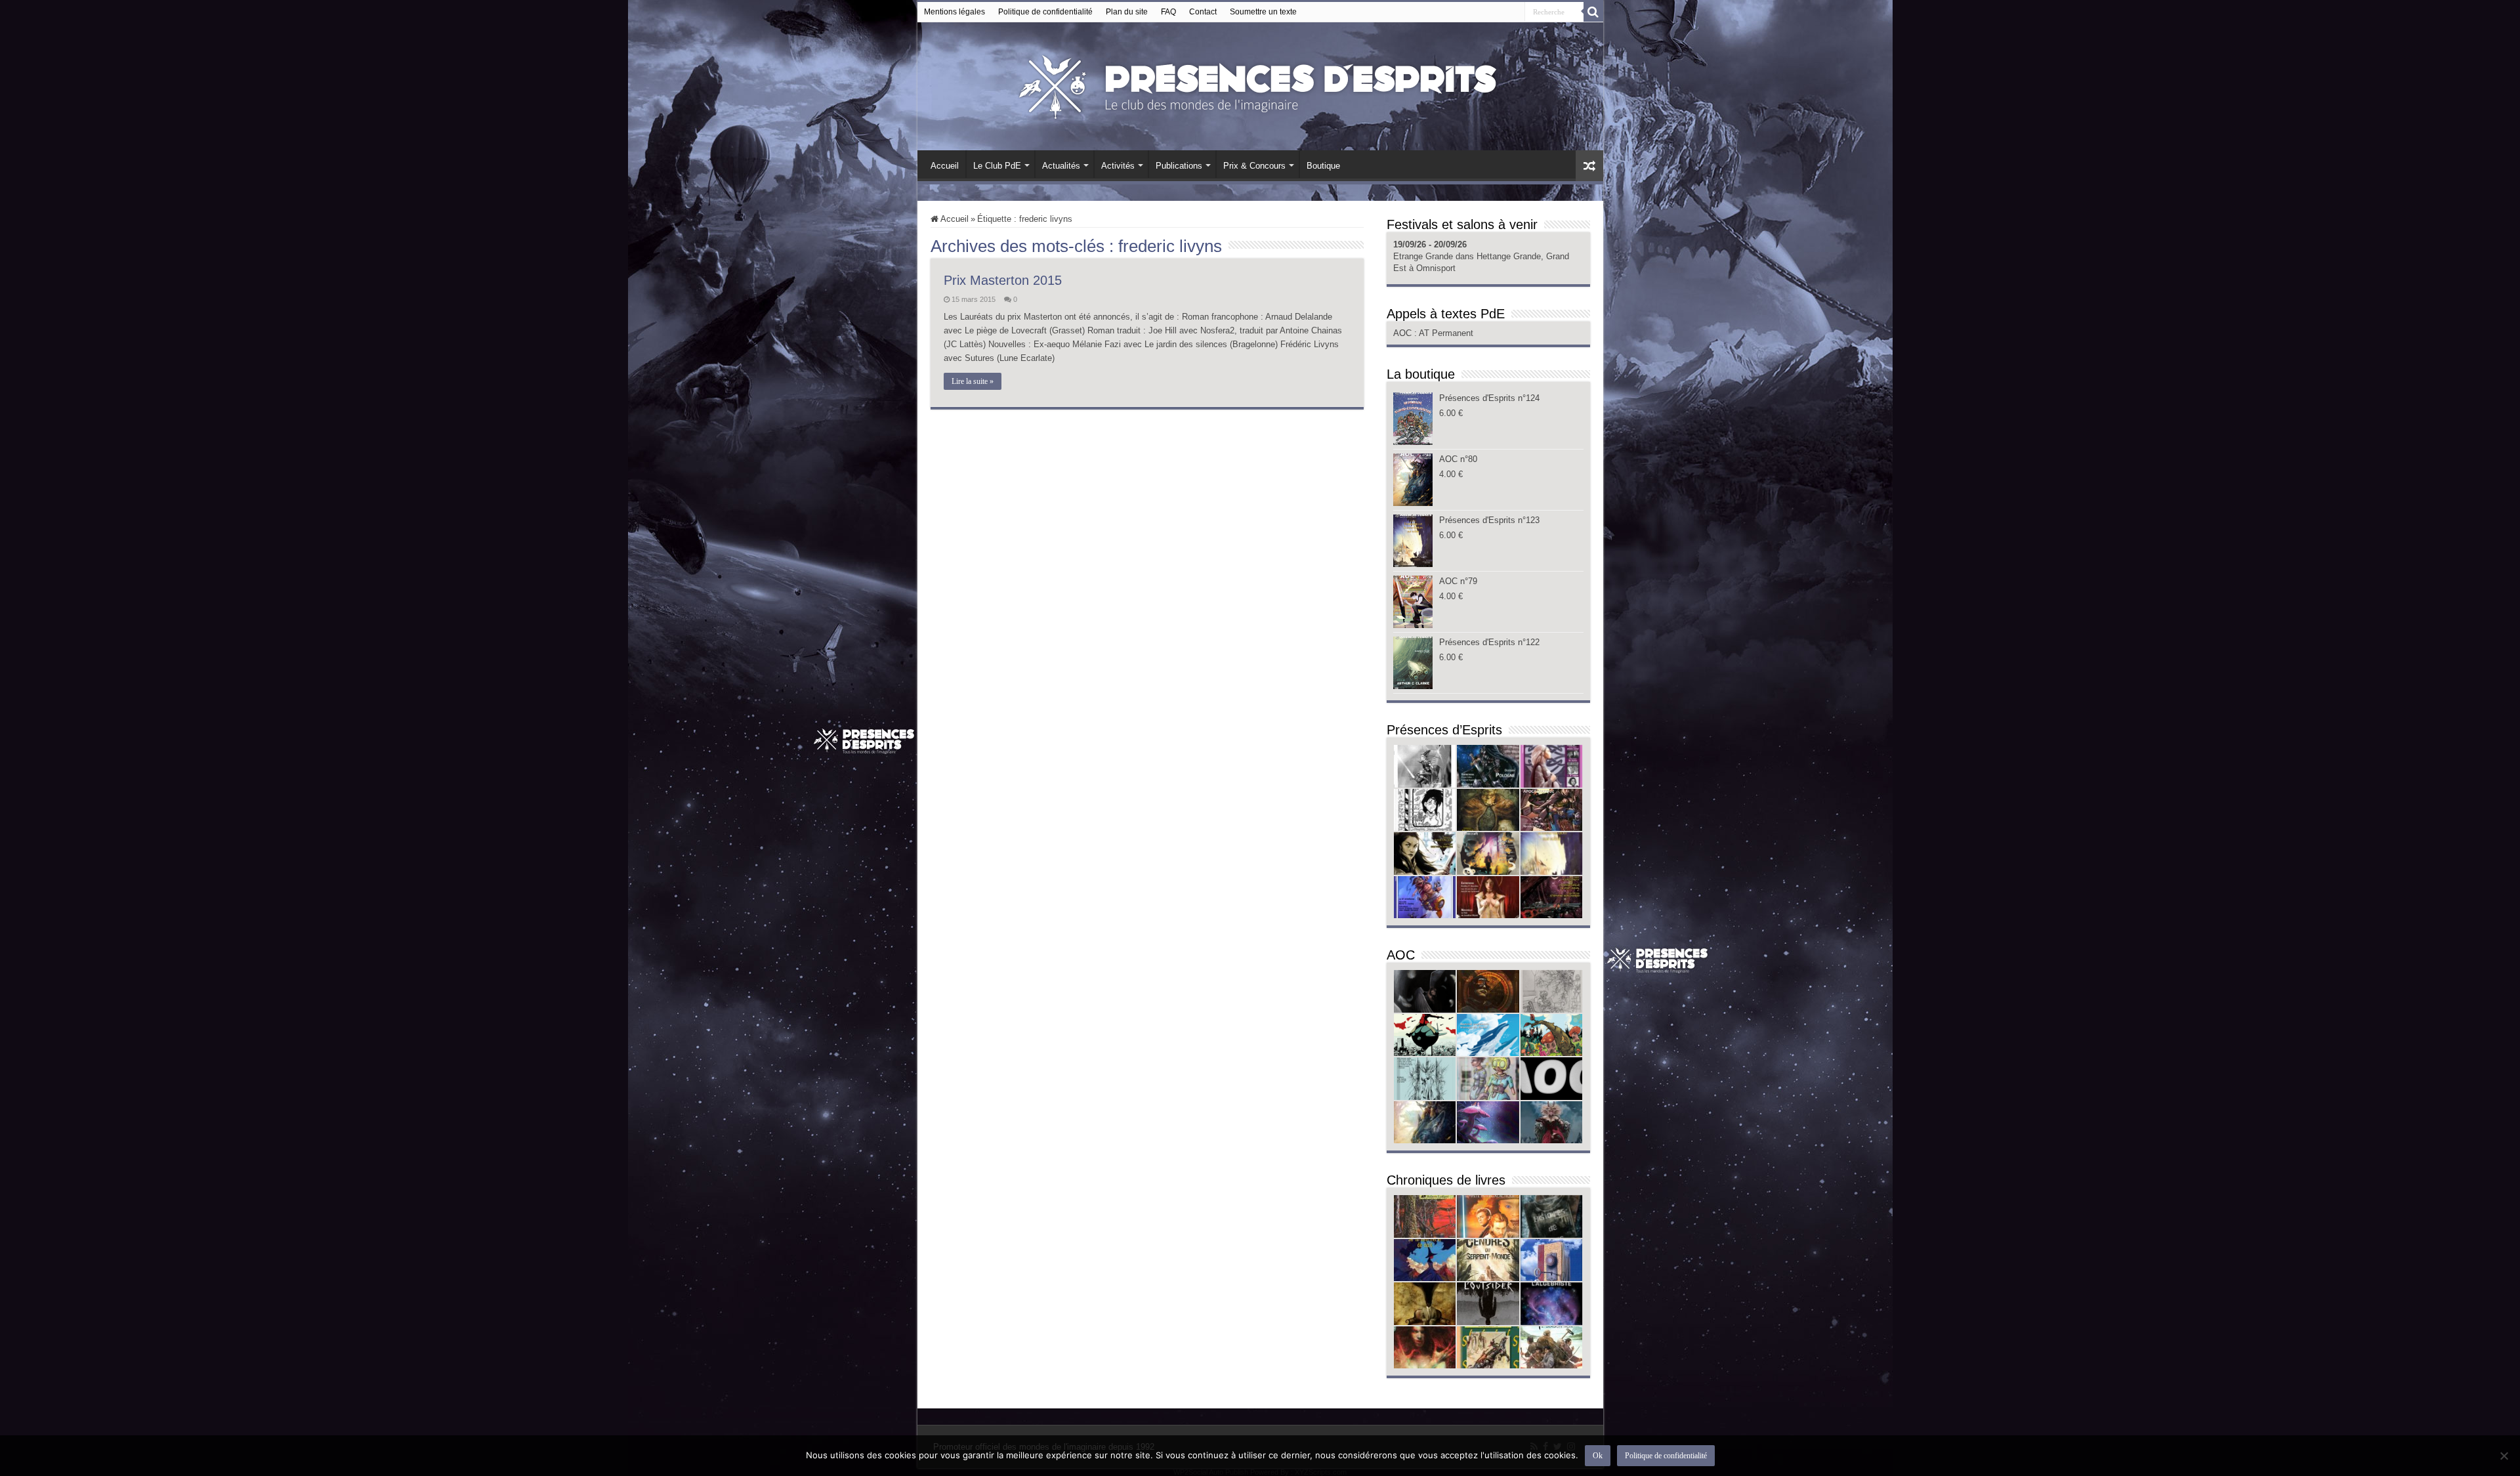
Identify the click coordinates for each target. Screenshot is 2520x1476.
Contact (1203, 12)
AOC (1404, 333)
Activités (1118, 166)
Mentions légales (955, 12)
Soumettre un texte (1263, 12)
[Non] (2504, 1456)
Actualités (1061, 166)
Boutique (1323, 166)
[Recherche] (1593, 12)
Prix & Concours (1254, 166)
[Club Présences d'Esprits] (1260, 84)
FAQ (1168, 12)
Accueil (945, 166)
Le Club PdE (997, 166)
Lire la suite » (973, 381)
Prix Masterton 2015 (1003, 280)
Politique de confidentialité (1045, 12)
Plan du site (1127, 12)
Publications (1179, 166)
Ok (1598, 1456)
